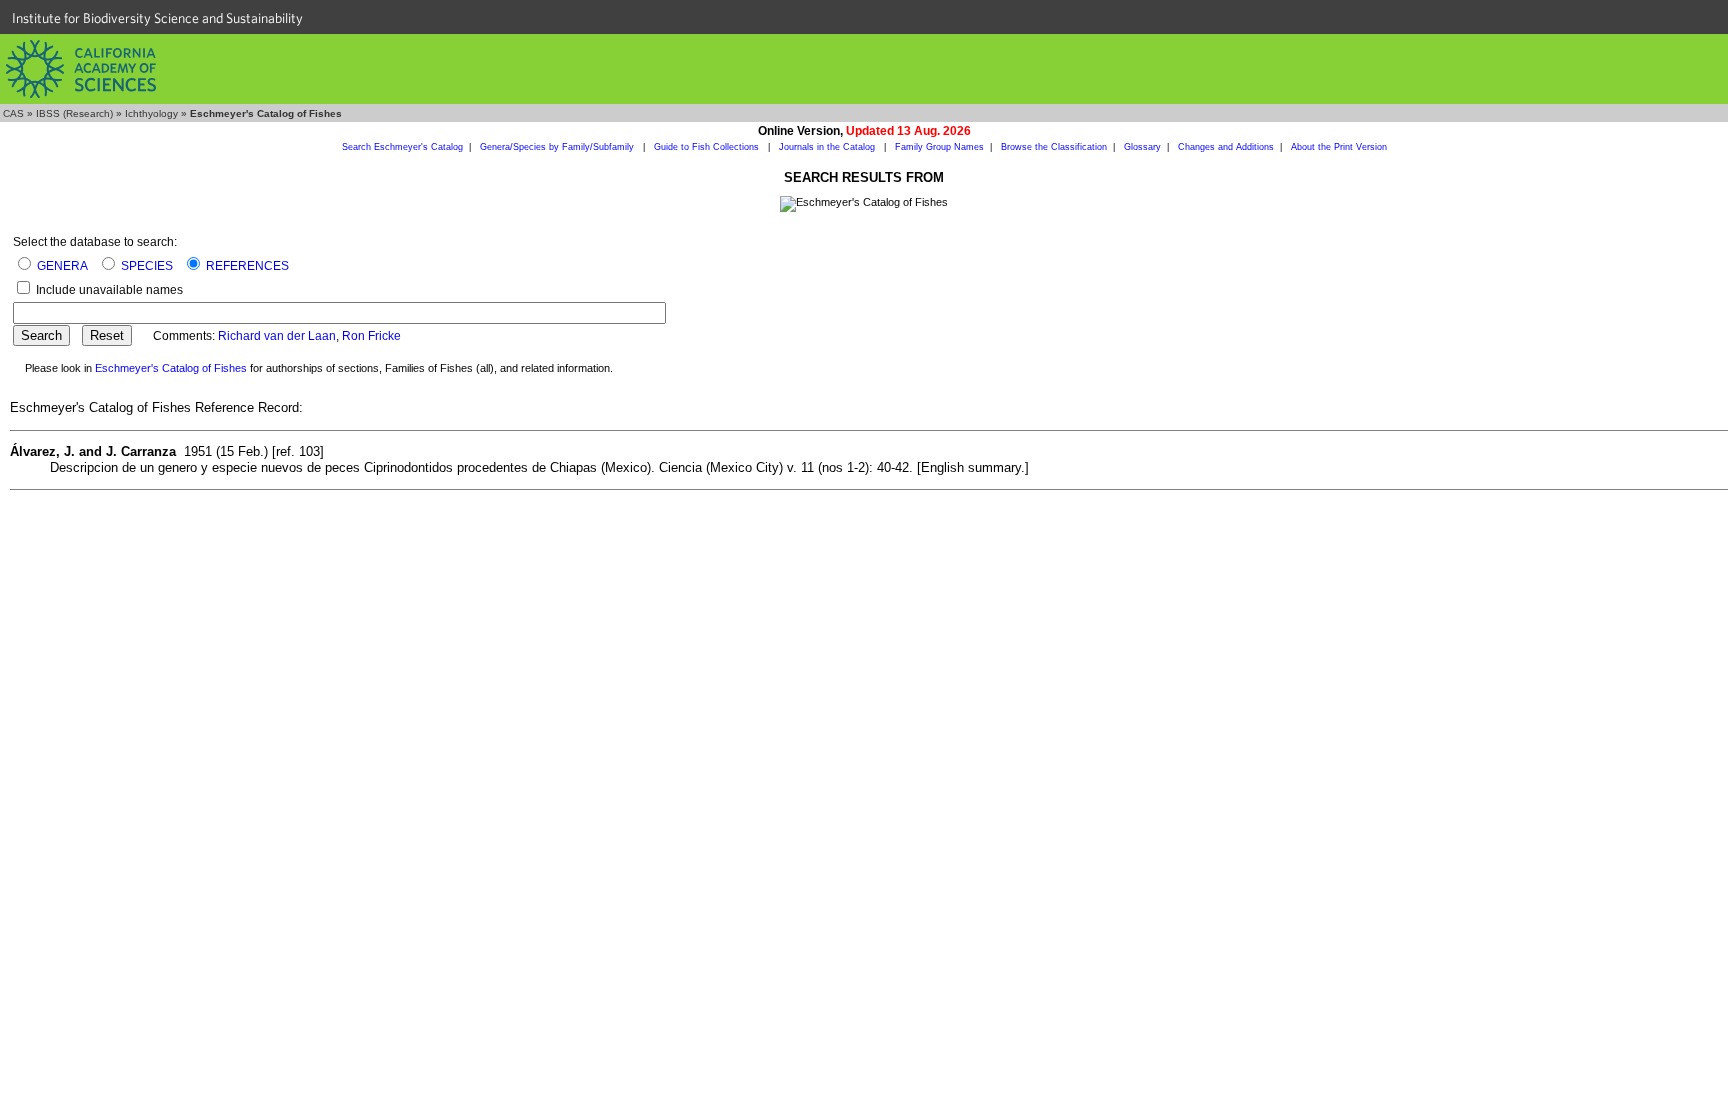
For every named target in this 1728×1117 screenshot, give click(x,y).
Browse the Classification (1054, 147)
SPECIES (147, 266)
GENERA (62, 266)
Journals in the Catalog (828, 147)
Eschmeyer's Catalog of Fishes (171, 368)
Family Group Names (939, 147)
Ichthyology (151, 113)
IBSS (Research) (74, 113)
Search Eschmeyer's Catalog (402, 147)
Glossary (1142, 147)
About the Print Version (1339, 147)
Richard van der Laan (277, 336)
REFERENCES (247, 266)
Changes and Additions (1226, 147)
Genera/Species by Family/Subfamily (558, 147)
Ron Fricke (371, 336)
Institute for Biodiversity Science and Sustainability (157, 18)
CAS (13, 113)
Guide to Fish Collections (708, 147)
